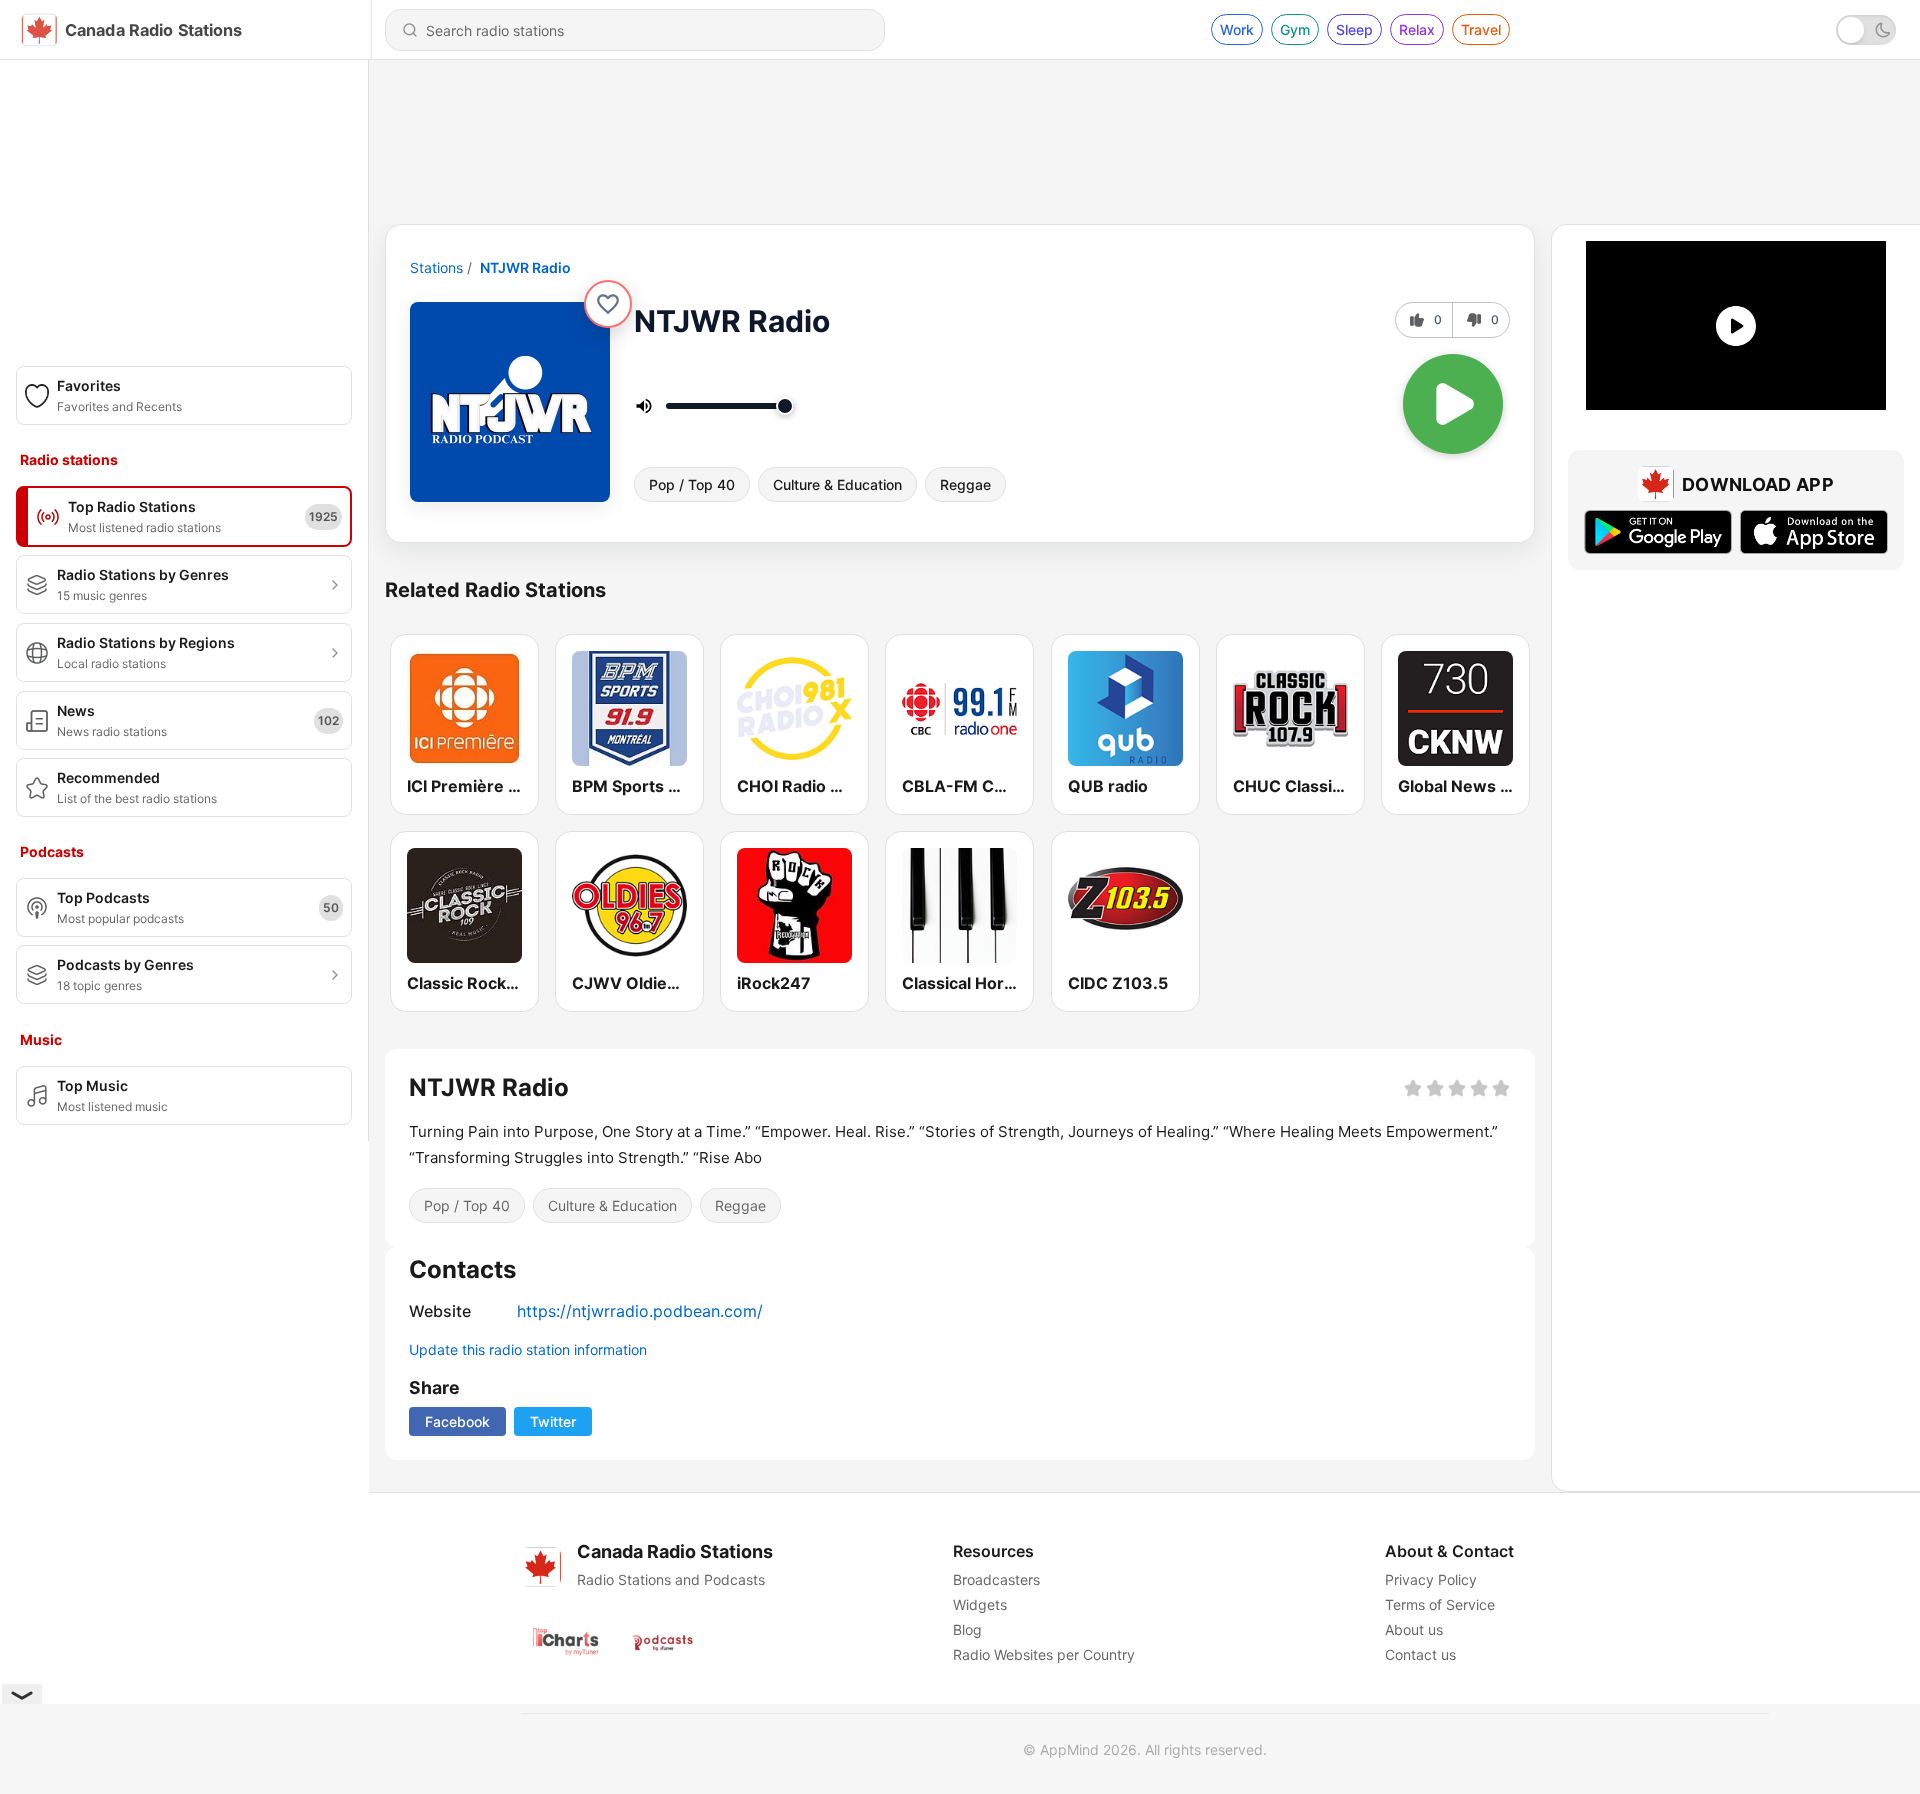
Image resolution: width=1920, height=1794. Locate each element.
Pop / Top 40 (692, 484)
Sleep (1354, 29)
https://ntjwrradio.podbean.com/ (640, 1311)
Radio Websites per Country (1044, 1654)
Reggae (965, 484)
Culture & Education (837, 484)
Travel (1481, 29)
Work (1237, 29)
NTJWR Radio (525, 267)
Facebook (457, 1421)
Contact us (1420, 1654)
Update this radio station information (528, 1349)
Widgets (980, 1604)
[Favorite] (608, 304)
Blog (967, 1629)
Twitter (553, 1421)
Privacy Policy (1431, 1579)
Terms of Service (1440, 1604)
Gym (1295, 29)
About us (1414, 1629)
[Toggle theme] (1866, 30)
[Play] (1453, 404)
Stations (436, 267)
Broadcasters (996, 1579)
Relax (1417, 29)
